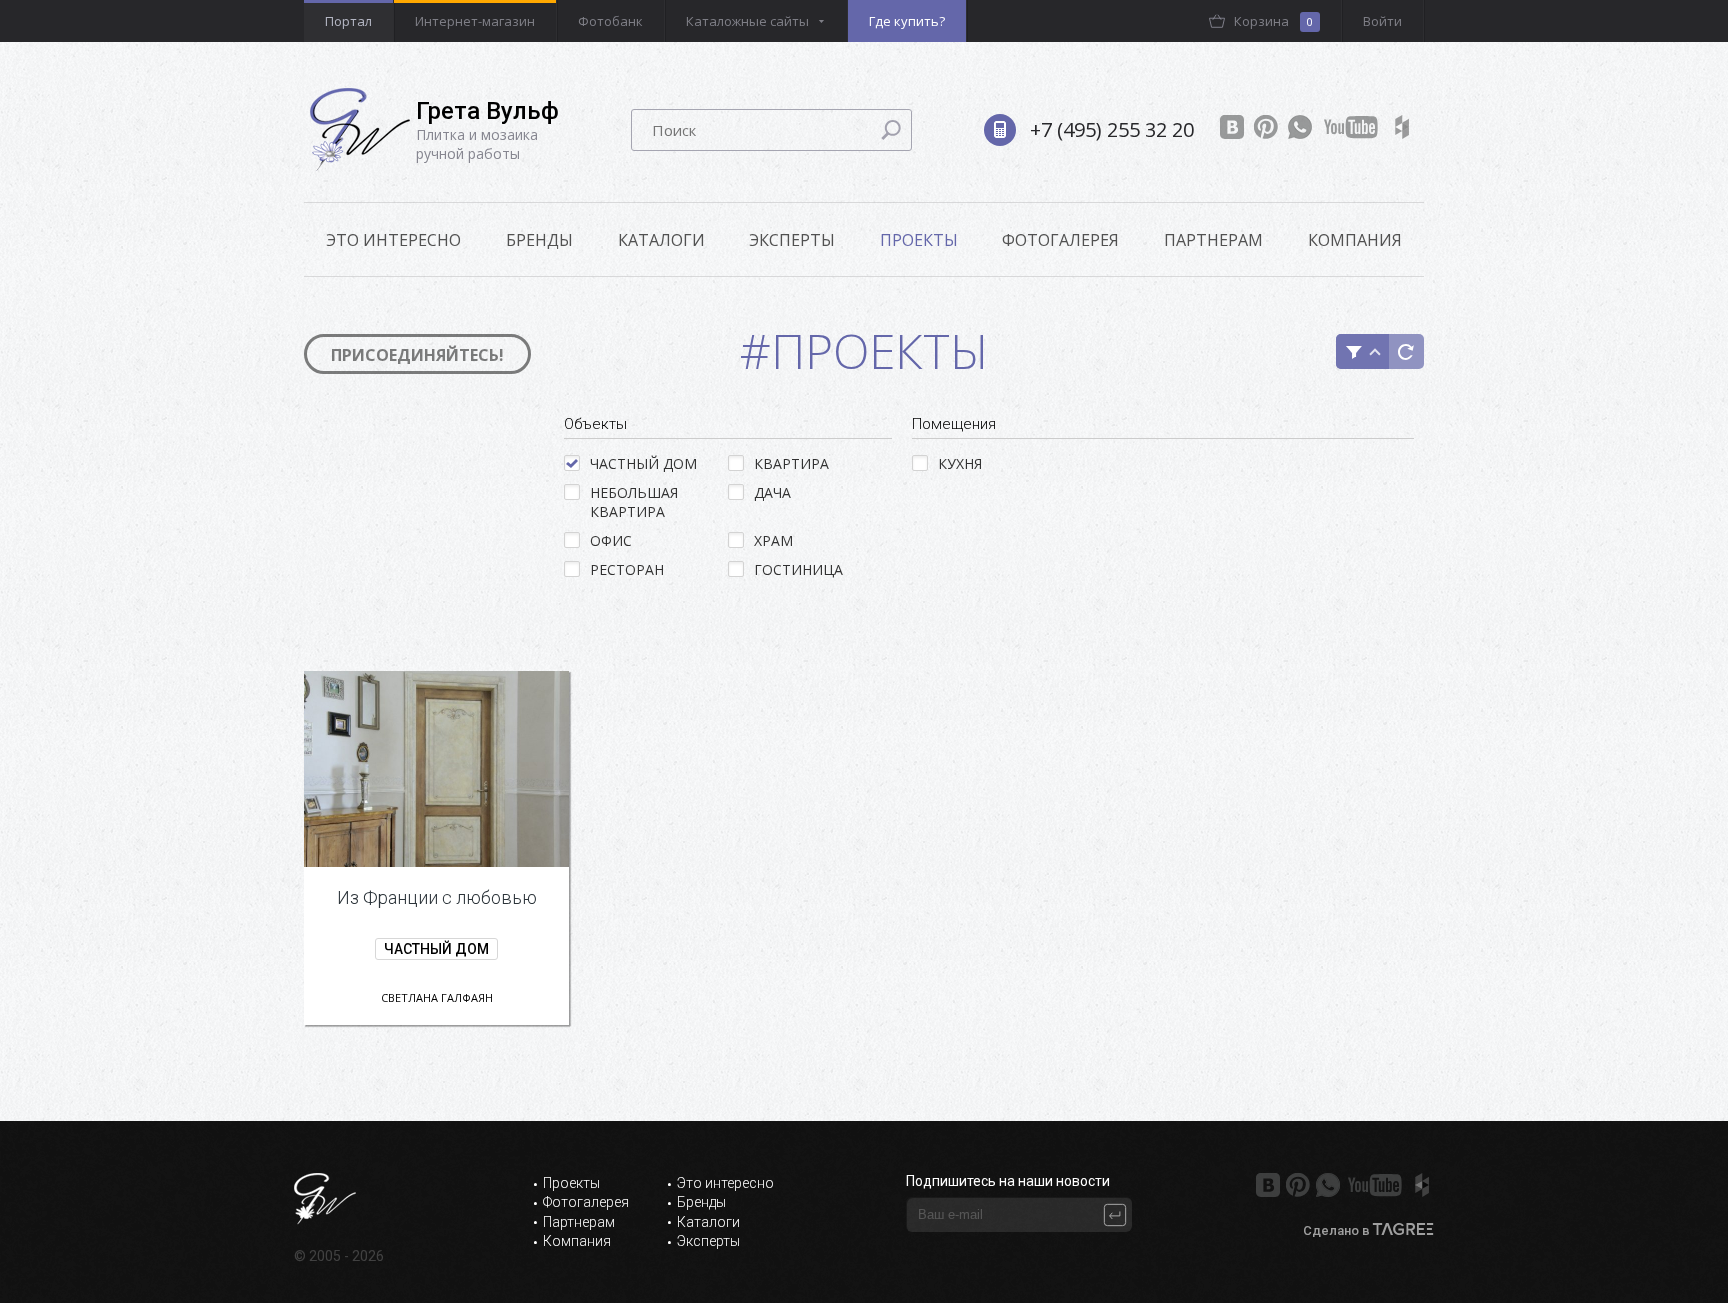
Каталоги (661, 240)
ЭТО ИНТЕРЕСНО (393, 240)
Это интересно (725, 1183)
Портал (348, 21)
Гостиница (798, 569)
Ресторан (627, 569)
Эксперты (792, 240)
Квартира (791, 463)
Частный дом (643, 463)
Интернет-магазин (475, 21)
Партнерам (1213, 240)
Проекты (919, 240)
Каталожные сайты (747, 21)
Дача (772, 492)
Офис (611, 540)
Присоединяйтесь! (417, 355)
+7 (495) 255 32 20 (1112, 129)
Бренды (539, 240)
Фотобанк (610, 21)
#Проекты (864, 350)
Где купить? (907, 21)
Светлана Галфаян (437, 997)
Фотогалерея (1060, 240)
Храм (773, 540)
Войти (1382, 21)
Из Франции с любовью (437, 897)
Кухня (960, 463)
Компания (1355, 240)
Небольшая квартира (634, 502)
